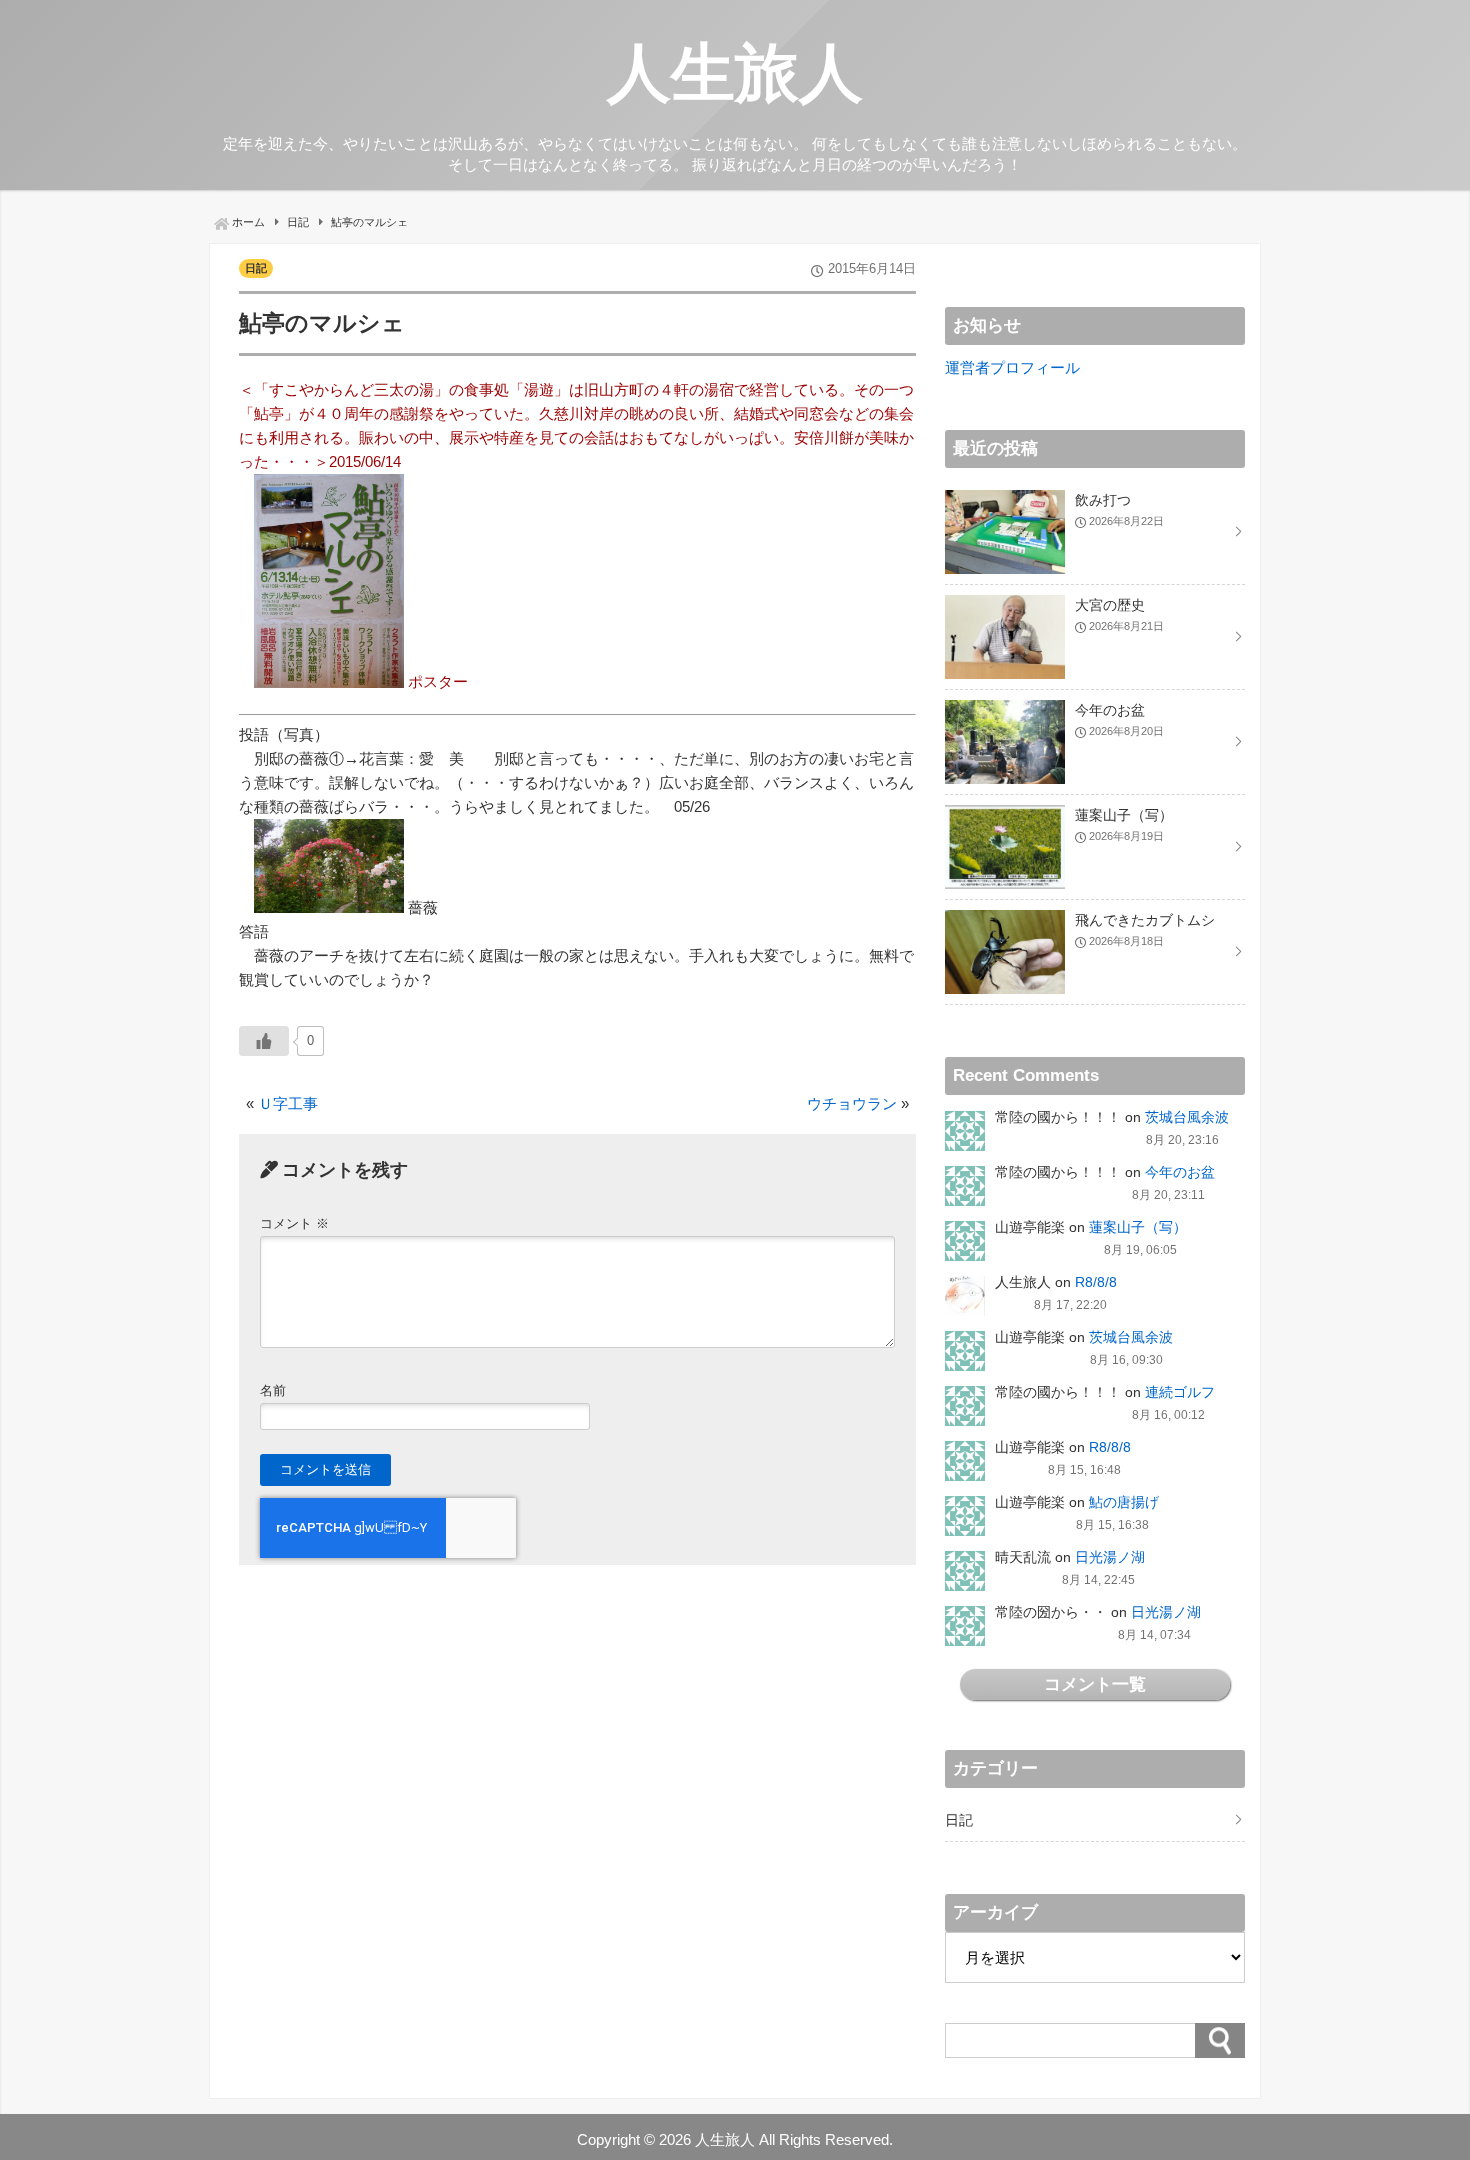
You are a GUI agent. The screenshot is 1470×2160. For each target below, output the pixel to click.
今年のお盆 (1180, 1172)
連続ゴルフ (1180, 1392)
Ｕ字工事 (288, 1103)
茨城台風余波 (1187, 1117)
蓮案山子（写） (1138, 1227)
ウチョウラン (852, 1103)
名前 (273, 1390)
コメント (294, 1223)
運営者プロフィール (1012, 367)
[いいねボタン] (264, 1041)
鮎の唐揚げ (1124, 1502)
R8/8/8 (1096, 1282)
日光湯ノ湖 (1110, 1557)
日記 (256, 268)
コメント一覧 (1095, 1684)
